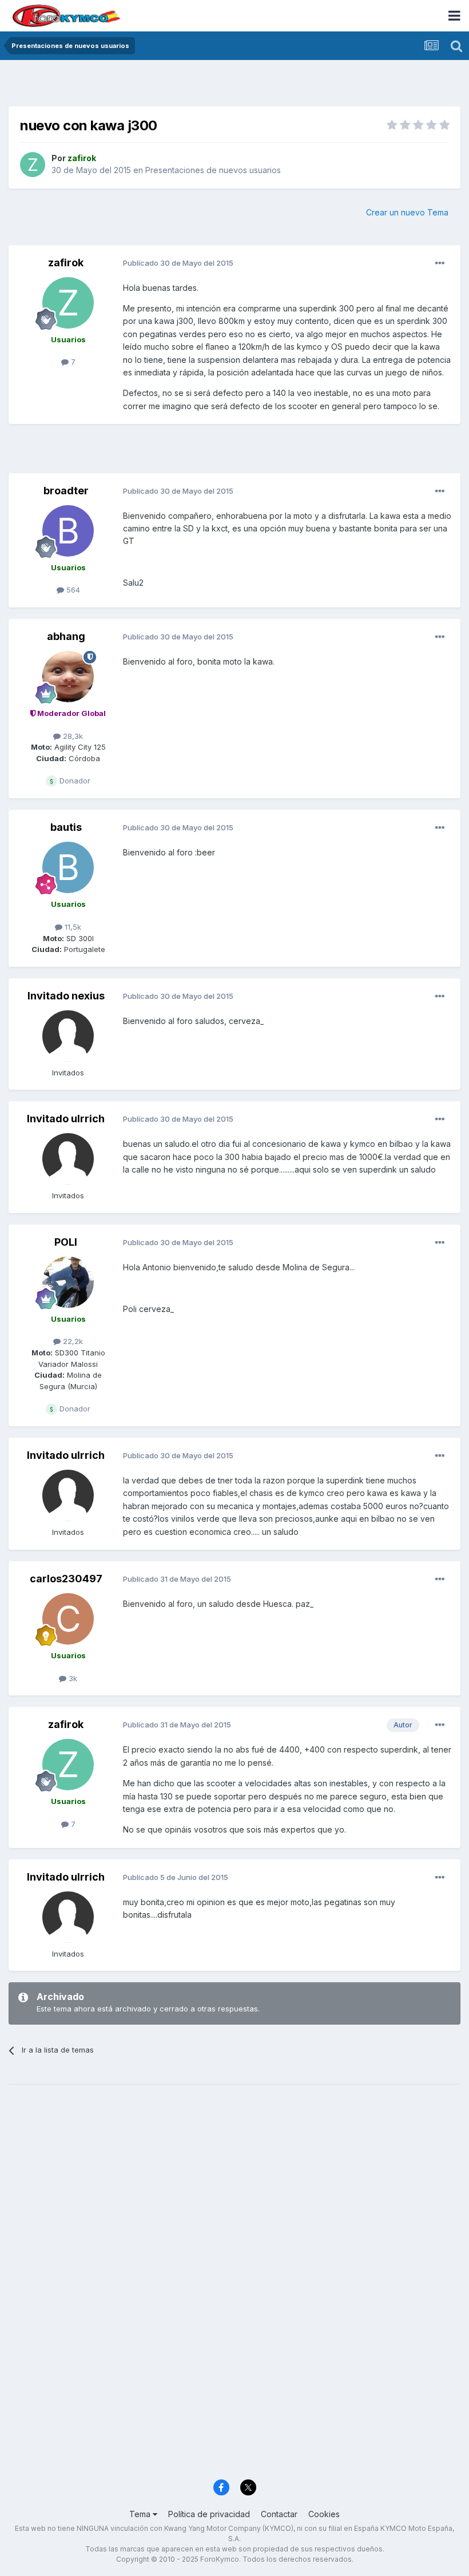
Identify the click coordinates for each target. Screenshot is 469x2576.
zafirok (66, 263)
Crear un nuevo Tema (407, 212)
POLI (66, 1242)
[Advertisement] (234, 86)
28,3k (72, 736)
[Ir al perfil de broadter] (68, 531)
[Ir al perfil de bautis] (68, 867)
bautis (66, 827)
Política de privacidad (209, 2514)
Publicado (178, 263)
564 (72, 590)
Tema (141, 2514)
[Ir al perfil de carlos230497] (68, 1619)
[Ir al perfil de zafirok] (33, 165)
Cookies (324, 2514)
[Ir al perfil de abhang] (68, 677)
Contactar (279, 2514)
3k (72, 1678)
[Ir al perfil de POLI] (68, 1282)
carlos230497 (66, 1579)
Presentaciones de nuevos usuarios (213, 170)
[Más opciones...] (440, 263)
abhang (66, 636)
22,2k (72, 1341)
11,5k (72, 927)
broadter (66, 491)
